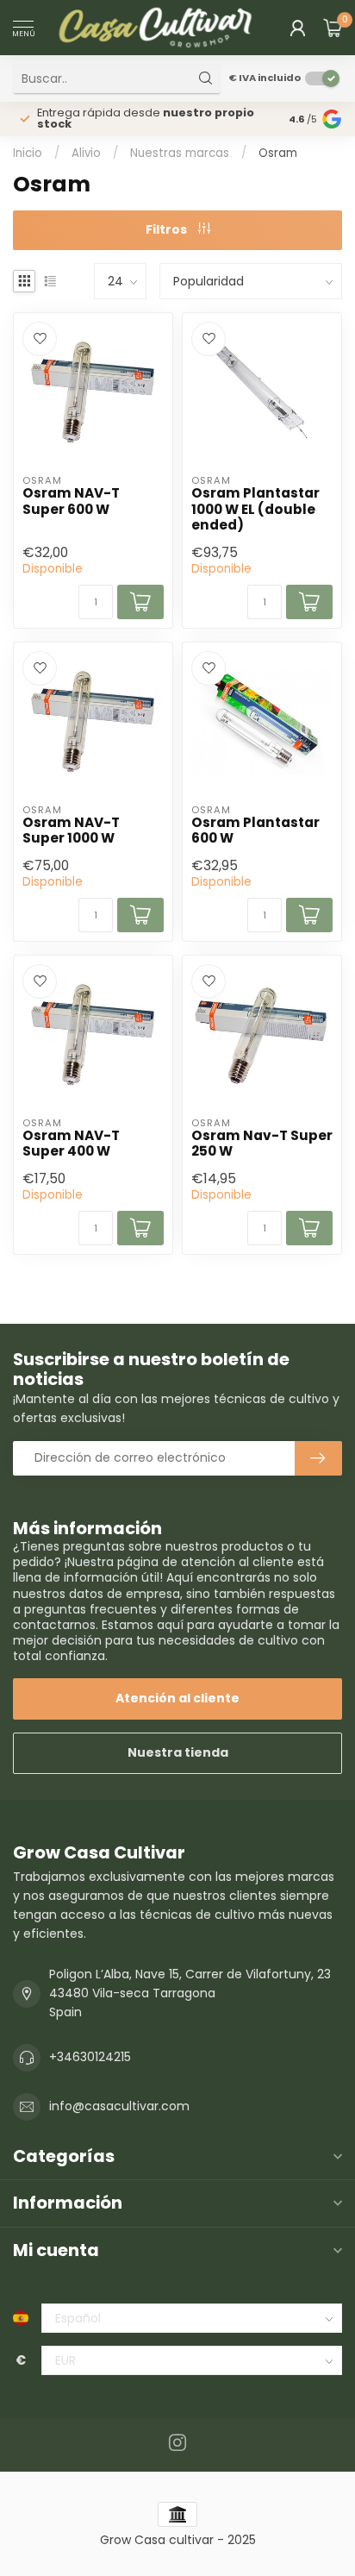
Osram (278, 153)
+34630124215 (90, 2057)
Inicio (28, 153)
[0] (333, 28)
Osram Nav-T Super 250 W (262, 1144)
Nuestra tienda (178, 1752)
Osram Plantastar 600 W (255, 831)
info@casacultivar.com (119, 2106)
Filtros (168, 229)
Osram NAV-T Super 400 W (71, 1144)
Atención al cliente (177, 1698)
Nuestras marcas (180, 153)
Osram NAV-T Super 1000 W (71, 831)
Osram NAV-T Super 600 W (71, 501)
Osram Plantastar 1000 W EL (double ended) (255, 509)
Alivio (86, 153)
